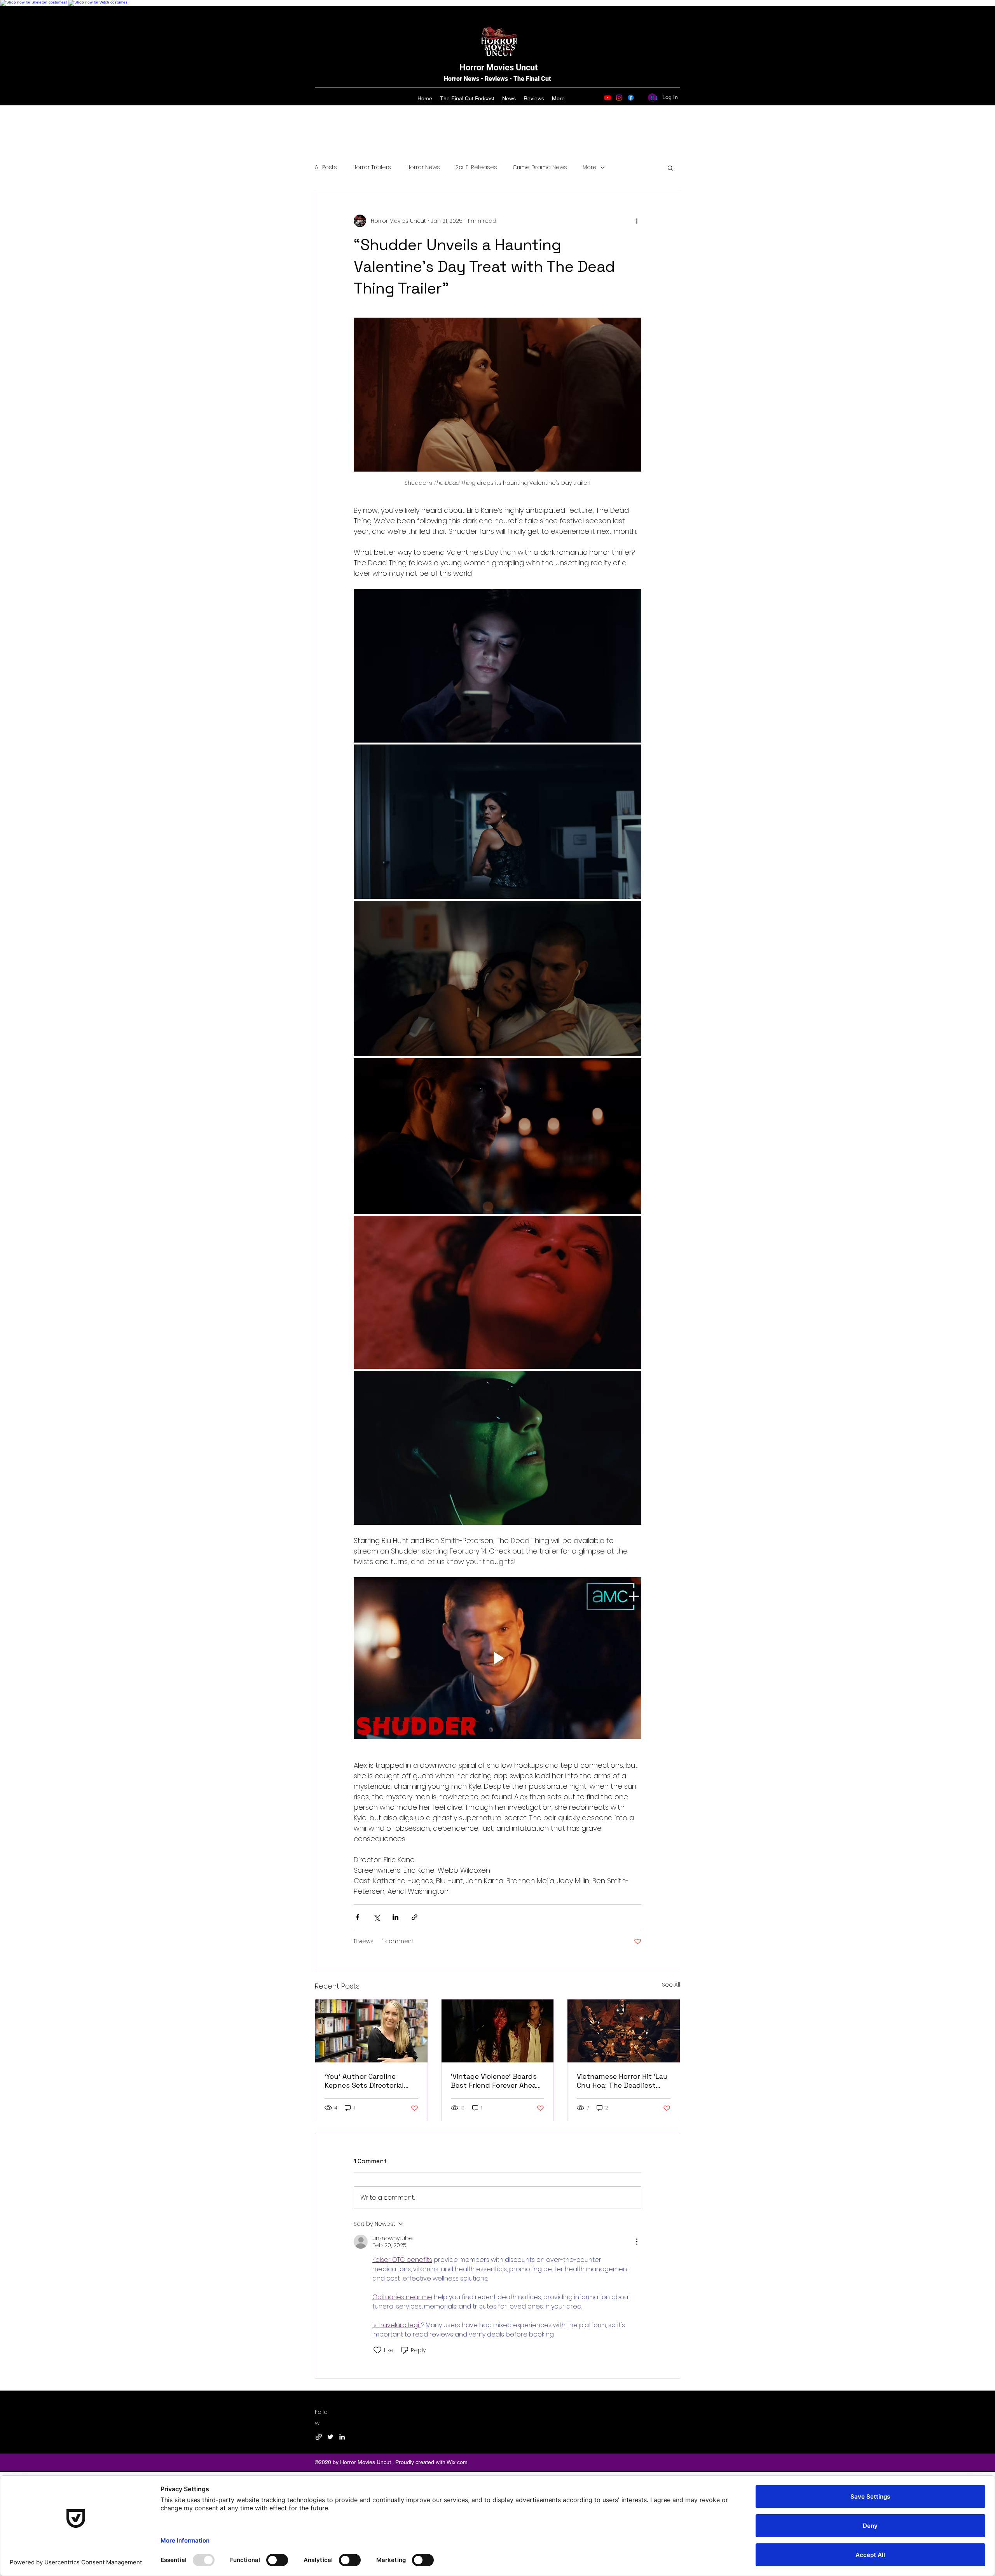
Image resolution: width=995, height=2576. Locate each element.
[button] (670, 168)
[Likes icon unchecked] (377, 2350)
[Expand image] (497, 666)
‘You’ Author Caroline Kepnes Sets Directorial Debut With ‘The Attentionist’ (364, 2081)
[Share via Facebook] (357, 1917)
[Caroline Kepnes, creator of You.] (371, 2031)
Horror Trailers (372, 167)
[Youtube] (607, 98)
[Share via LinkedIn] (395, 1917)
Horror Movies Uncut (498, 67)
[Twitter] (330, 2437)
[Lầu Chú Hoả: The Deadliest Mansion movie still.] (624, 2031)
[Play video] (497, 1658)
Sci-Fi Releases (476, 167)
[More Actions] (637, 2242)
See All (671, 1985)
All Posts (326, 167)
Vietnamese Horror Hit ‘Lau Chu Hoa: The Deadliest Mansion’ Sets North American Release (622, 2081)
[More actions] (637, 221)
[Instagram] (619, 98)
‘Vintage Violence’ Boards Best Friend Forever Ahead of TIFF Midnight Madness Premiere (496, 2081)
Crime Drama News (540, 167)
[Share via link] (415, 1917)
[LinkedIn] (342, 2437)
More (590, 167)
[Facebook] (631, 98)
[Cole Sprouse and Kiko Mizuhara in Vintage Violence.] (498, 2031)
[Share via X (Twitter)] (376, 1917)
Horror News (423, 167)
